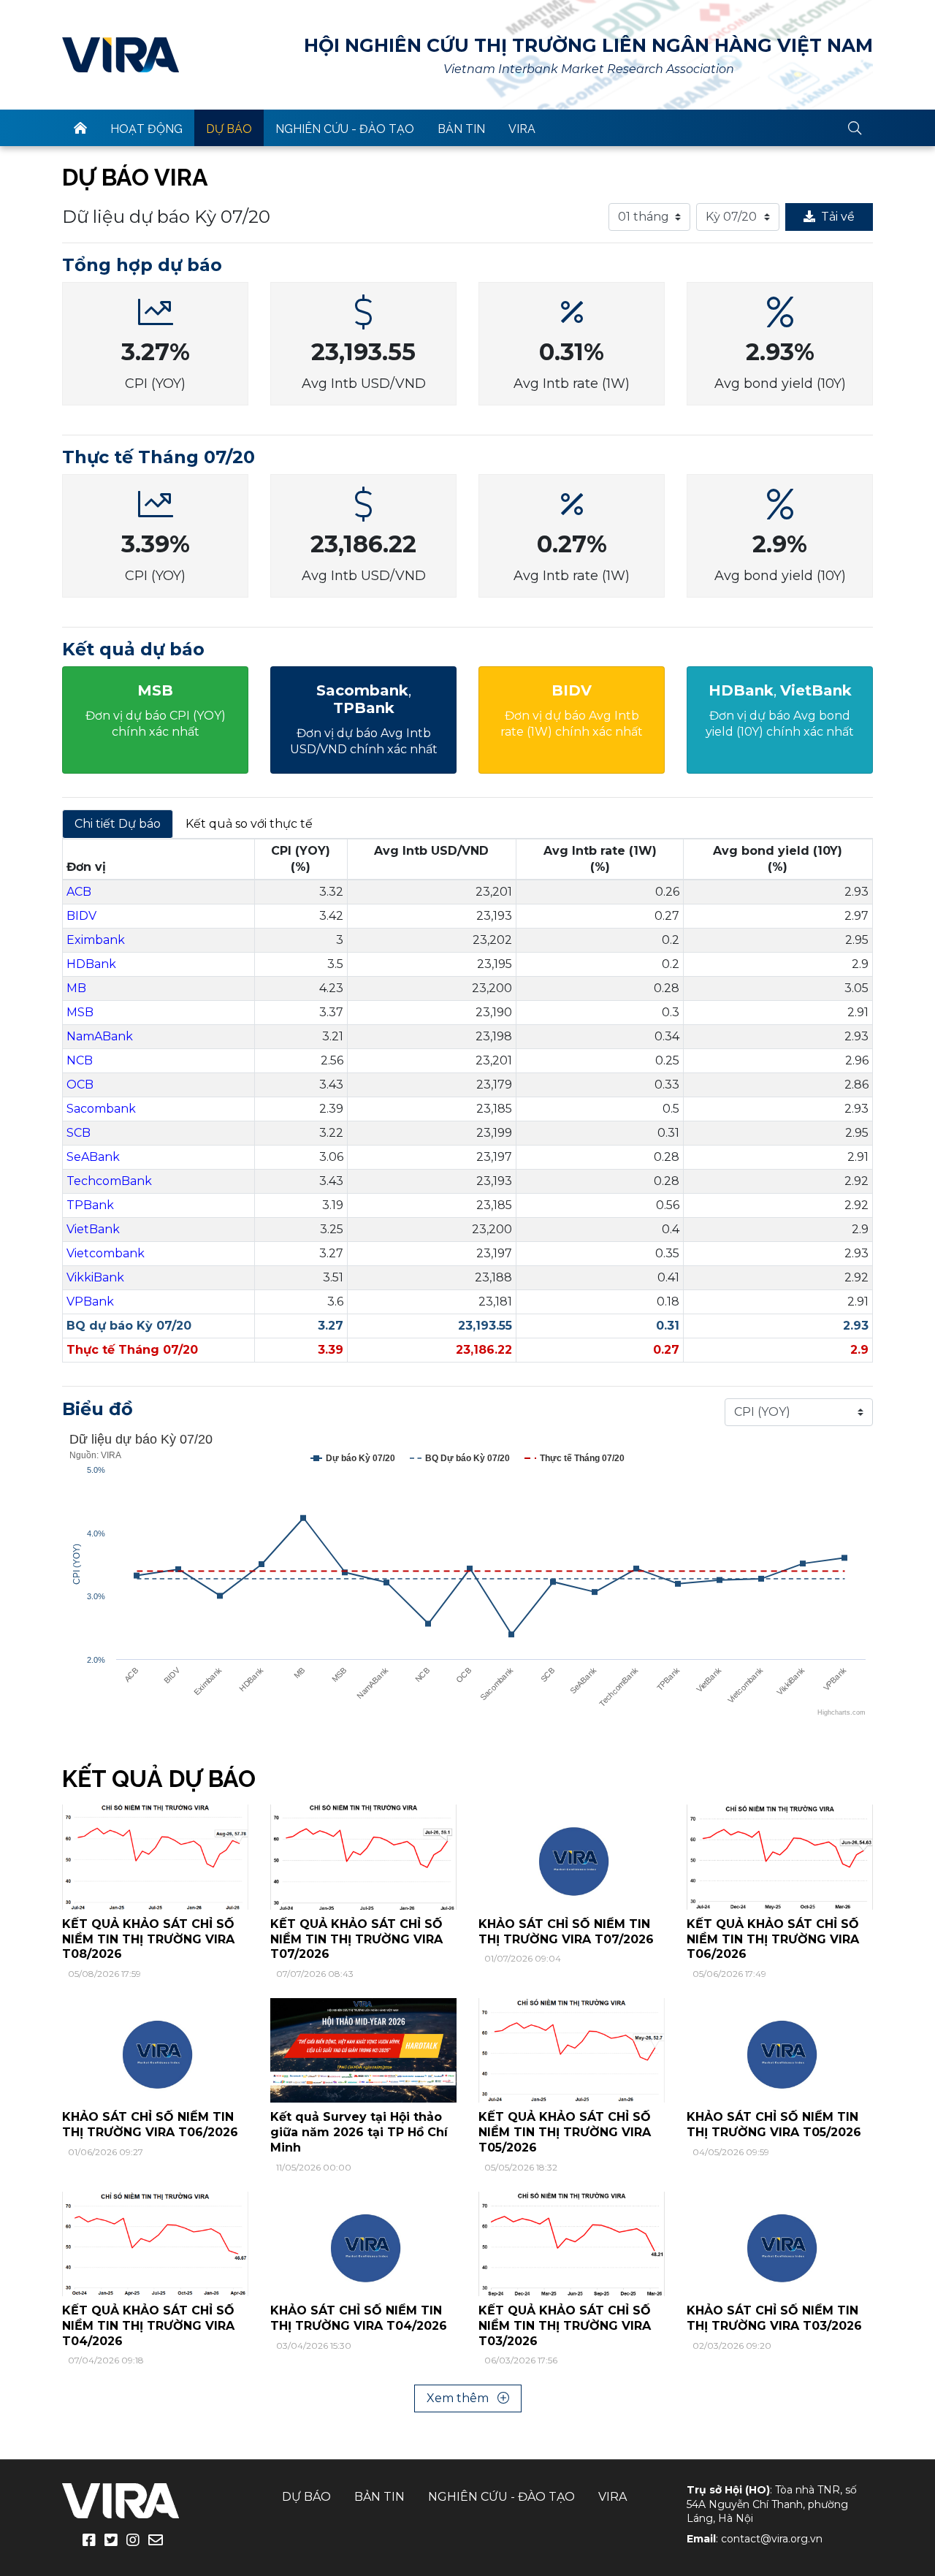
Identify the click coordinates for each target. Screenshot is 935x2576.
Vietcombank (106, 1253)
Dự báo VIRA (135, 177)
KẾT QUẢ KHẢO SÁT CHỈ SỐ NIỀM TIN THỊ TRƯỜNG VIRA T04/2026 (148, 2326)
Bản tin (461, 129)
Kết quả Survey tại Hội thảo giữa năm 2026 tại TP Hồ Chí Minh (359, 2132)
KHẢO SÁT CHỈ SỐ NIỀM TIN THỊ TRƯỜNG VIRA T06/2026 (150, 2125)
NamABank (100, 1036)
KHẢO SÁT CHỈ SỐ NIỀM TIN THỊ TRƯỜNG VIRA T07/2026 (566, 1932)
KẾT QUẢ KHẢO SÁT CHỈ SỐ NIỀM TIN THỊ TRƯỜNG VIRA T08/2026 (148, 1939)
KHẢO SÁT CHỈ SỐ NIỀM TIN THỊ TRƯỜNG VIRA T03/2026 (774, 2318)
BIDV (81, 916)
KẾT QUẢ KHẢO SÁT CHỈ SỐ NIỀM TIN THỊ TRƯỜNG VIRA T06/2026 (773, 1939)
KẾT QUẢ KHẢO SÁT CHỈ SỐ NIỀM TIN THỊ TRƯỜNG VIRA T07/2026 (356, 1939)
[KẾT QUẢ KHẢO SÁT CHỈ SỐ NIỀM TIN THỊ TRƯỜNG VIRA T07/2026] (363, 1856)
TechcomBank (109, 1181)
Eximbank (96, 940)
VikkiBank (95, 1277)
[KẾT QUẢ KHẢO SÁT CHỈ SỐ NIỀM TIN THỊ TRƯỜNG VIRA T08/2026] (155, 1856)
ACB (79, 892)
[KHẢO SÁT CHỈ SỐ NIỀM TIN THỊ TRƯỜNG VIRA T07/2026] (572, 1856)
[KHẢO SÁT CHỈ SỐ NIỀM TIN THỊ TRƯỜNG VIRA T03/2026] (780, 2243)
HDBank (91, 964)
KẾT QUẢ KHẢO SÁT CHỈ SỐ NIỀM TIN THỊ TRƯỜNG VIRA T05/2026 (565, 2132)
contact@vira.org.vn (772, 2539)
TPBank (90, 1205)
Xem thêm (459, 2398)
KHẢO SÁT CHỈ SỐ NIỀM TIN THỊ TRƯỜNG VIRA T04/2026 (359, 2318)
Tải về (838, 217)
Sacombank (101, 1109)
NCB (80, 1060)
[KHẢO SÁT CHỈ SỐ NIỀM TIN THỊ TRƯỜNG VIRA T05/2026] (780, 2050)
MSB (80, 1012)
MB (76, 988)
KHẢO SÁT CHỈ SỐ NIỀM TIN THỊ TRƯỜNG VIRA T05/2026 (774, 2125)
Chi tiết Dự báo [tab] (118, 824)
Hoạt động (146, 129)
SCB (79, 1133)
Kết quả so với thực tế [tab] (249, 824)
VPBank (90, 1302)
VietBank (93, 1229)
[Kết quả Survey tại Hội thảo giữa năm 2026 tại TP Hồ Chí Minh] (363, 2050)
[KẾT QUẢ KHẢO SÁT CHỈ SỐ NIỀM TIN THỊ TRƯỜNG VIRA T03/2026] (572, 2243)
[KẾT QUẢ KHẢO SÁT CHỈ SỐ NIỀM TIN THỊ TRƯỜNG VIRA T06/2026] (780, 1856)
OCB (80, 1085)
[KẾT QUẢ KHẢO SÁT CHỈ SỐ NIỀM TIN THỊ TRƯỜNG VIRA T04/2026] (155, 2243)
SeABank (93, 1157)
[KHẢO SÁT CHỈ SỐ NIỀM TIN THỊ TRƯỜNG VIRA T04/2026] (363, 2243)
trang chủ (80, 128)
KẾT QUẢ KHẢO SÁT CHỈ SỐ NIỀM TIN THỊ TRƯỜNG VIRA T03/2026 (565, 2326)
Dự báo (229, 129)
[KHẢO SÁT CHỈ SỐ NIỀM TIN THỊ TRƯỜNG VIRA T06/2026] (155, 2050)
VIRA (121, 55)
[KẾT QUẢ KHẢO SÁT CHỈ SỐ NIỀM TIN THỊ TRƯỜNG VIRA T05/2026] (572, 2050)
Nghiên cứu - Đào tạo (345, 129)
